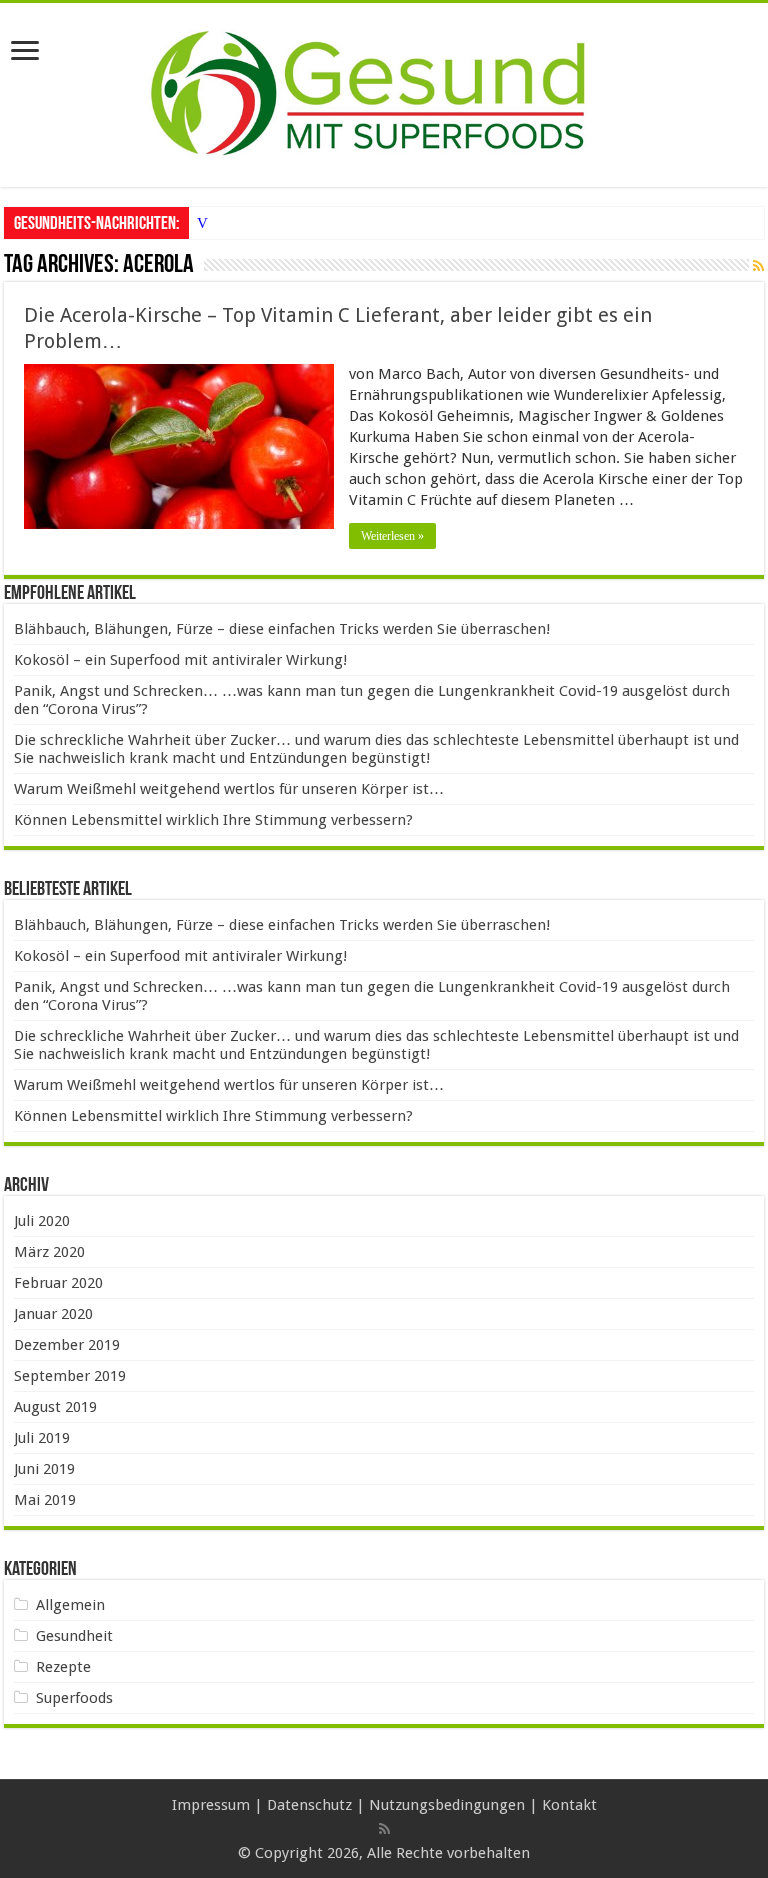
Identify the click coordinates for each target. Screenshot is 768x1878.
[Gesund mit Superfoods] (384, 91)
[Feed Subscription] (758, 266)
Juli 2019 (42, 1438)
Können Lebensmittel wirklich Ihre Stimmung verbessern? (213, 820)
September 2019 (70, 1376)
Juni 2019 (44, 1469)
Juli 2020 (42, 1221)
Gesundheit (74, 1636)
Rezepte (63, 1667)
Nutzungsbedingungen (447, 1805)
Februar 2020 (58, 1283)
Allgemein (70, 1605)
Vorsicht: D (232, 223)
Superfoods (74, 1698)
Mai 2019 (45, 1500)
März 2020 (49, 1252)
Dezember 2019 (67, 1345)
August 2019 (55, 1407)
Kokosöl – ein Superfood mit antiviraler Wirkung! (180, 660)
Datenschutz (309, 1805)
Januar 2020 (53, 1314)
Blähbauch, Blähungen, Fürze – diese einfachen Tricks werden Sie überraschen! (282, 629)
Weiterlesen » (392, 536)
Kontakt (569, 1805)
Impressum (211, 1805)
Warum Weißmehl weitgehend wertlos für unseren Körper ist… (229, 789)
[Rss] (384, 1829)
